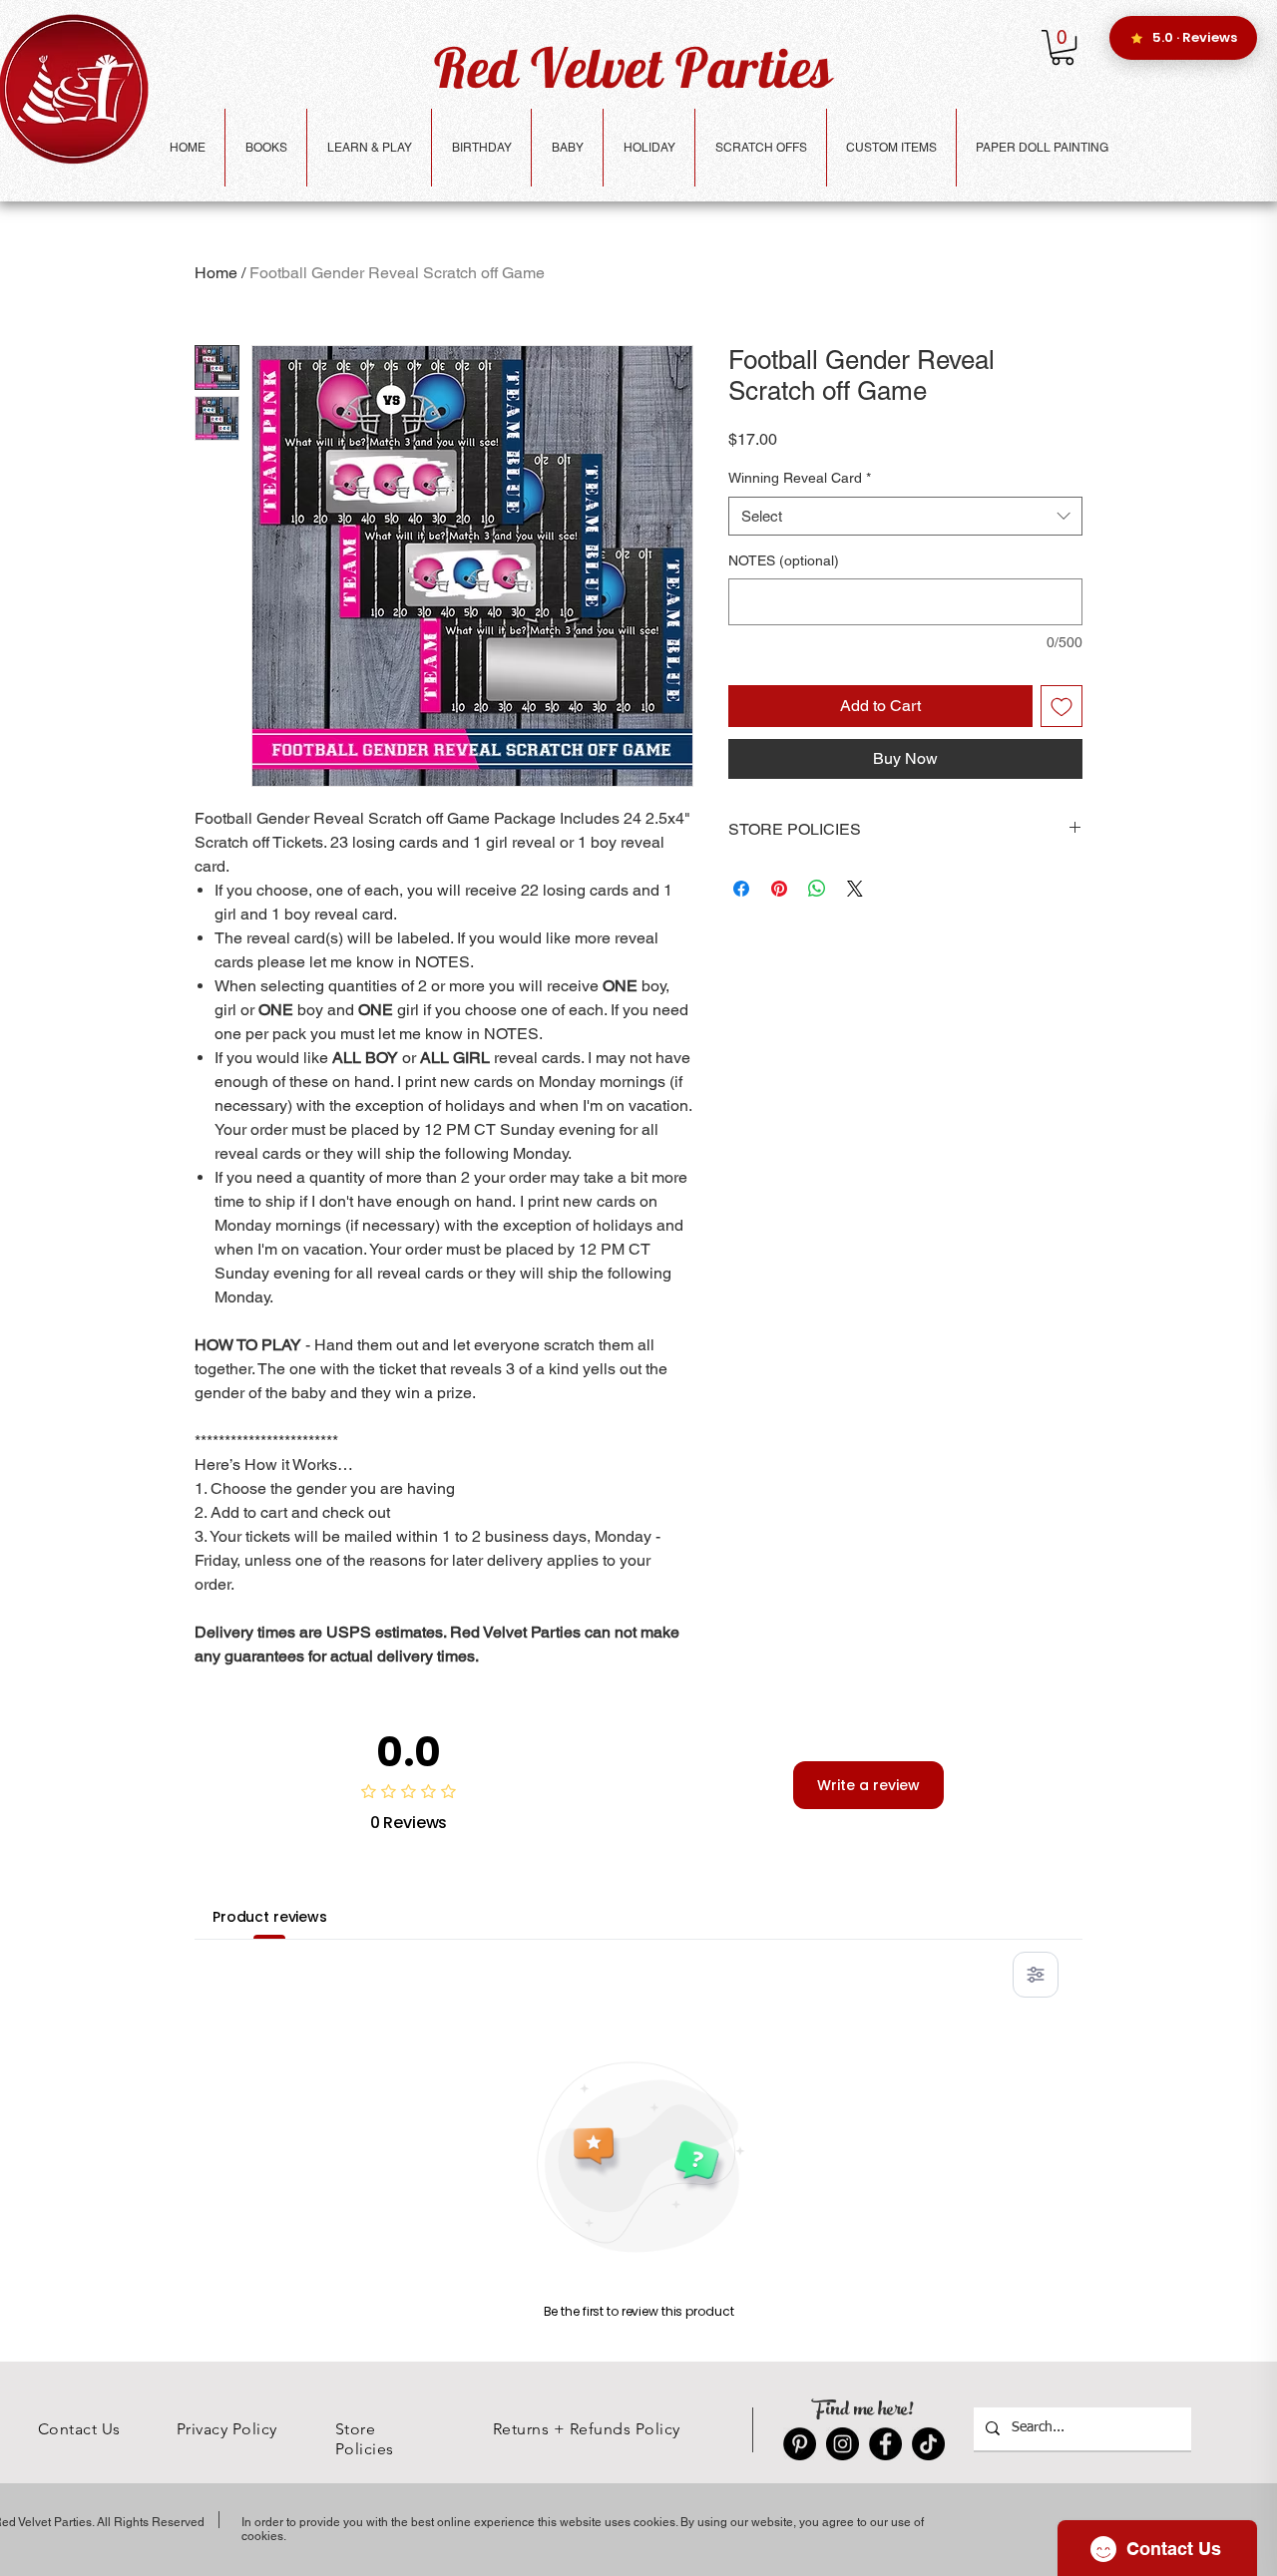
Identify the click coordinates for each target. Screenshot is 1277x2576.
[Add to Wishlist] (1062, 706)
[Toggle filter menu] (1036, 1975)
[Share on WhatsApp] (817, 889)
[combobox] (905, 516)
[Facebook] (885, 2444)
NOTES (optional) (784, 560)
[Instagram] (843, 2444)
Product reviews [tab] (270, 1917)
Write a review (868, 1785)
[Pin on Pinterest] (779, 889)
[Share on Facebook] (741, 889)
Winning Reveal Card (800, 478)
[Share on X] (855, 889)
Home (216, 273)
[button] (1063, 47)
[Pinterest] (800, 2444)
